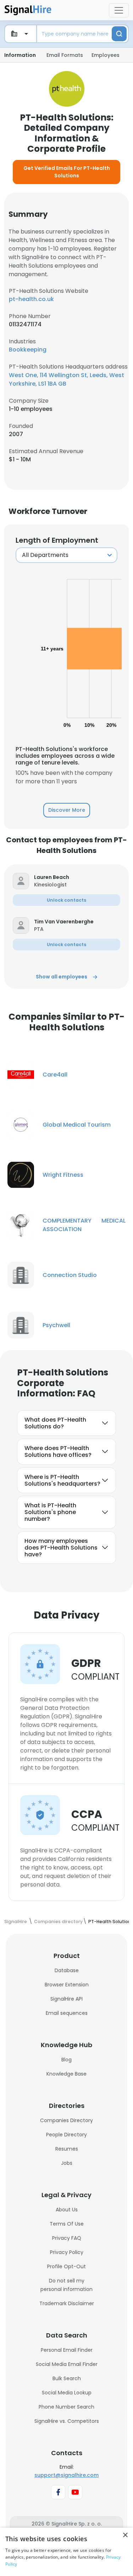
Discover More (67, 810)
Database (67, 1970)
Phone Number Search (66, 2407)
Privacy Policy (67, 2252)
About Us (67, 2210)
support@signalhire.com (66, 2475)
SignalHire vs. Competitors (67, 2421)
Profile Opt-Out (66, 2266)
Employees (106, 55)
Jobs (67, 2163)
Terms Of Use (67, 2224)
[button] (77, 877)
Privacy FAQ (67, 2238)
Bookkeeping (28, 350)
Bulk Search (67, 2378)
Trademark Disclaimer (67, 2303)
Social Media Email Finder (67, 2364)
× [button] (125, 2535)
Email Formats (65, 55)
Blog (66, 2060)
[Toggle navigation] (119, 10)
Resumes (67, 2149)
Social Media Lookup (67, 2393)
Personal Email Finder (67, 2350)
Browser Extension (67, 1985)
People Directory (66, 2135)
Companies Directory (66, 2120)
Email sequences (67, 2013)
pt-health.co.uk (31, 299)
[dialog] (66, 2552)
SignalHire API (66, 1999)
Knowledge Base (66, 2074)
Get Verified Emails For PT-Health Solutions (67, 172)
